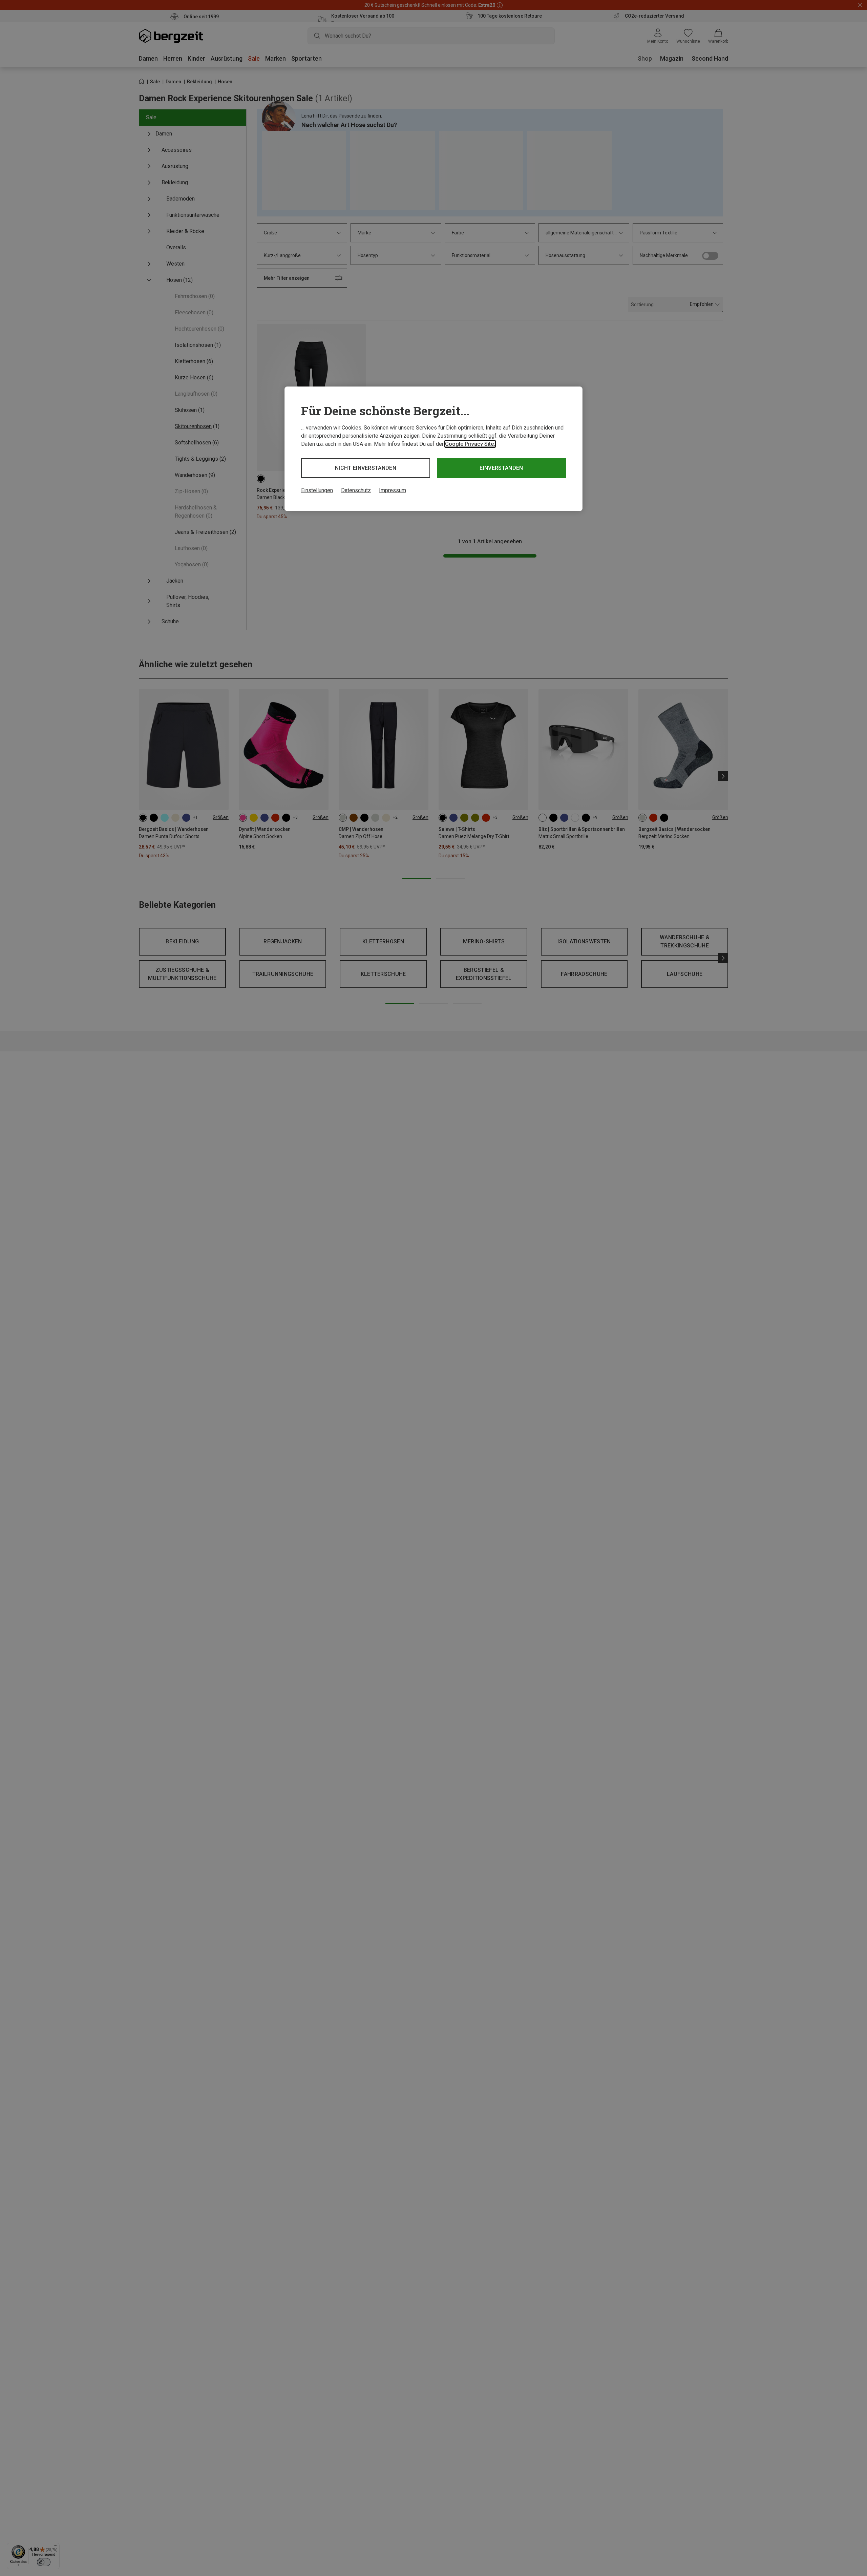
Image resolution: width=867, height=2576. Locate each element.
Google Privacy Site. (470, 444)
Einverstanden (501, 468)
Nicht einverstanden (366, 468)
